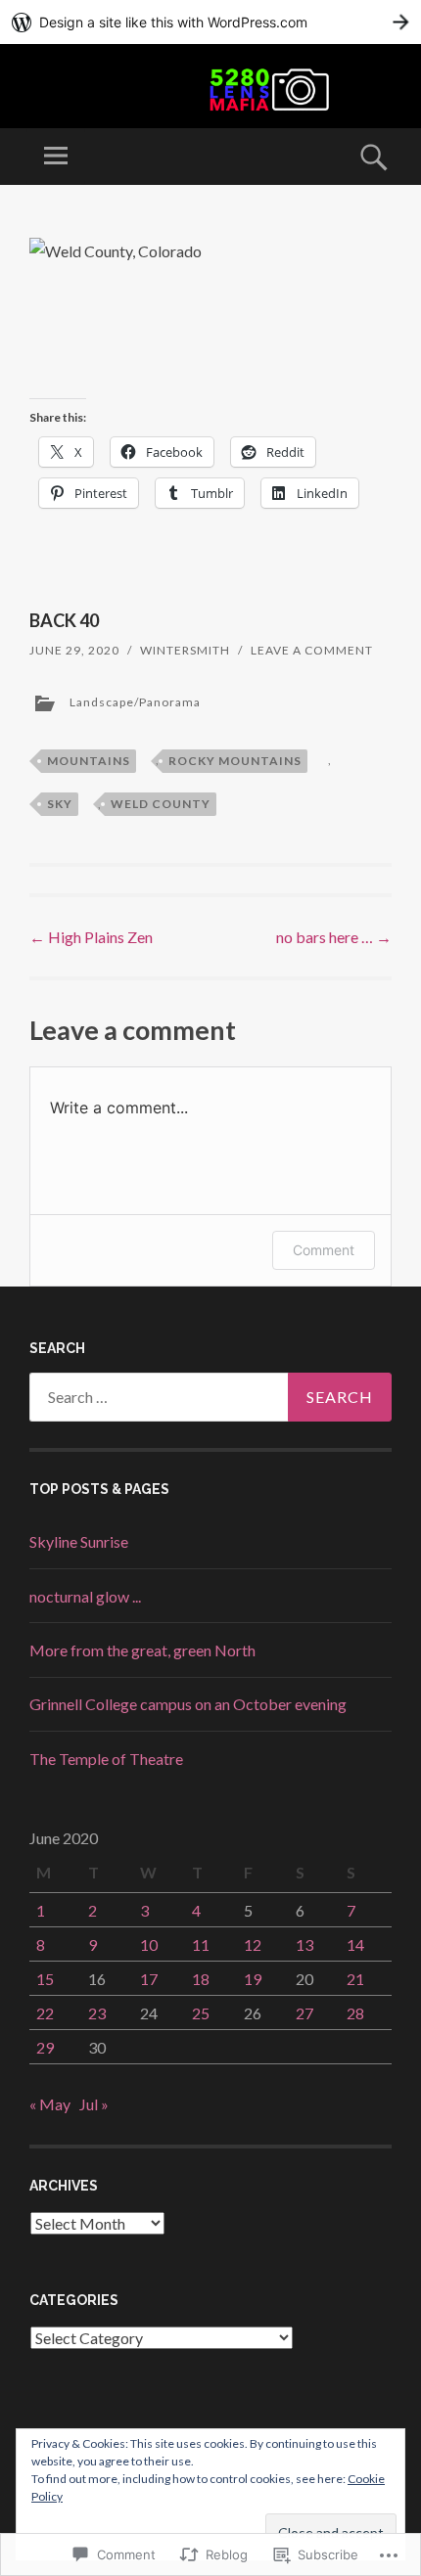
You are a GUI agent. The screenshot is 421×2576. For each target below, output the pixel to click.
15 (45, 1979)
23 (97, 2013)
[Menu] (56, 157)
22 (45, 2013)
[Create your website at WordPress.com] (210, 22)
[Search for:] (210, 1397)
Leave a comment (312, 650)
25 (201, 2013)
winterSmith (185, 650)
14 (355, 1944)
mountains (89, 761)
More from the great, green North (142, 1650)
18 (201, 1979)
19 (253, 1979)
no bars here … (334, 937)
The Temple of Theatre (106, 1759)
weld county (161, 804)
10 (149, 1944)
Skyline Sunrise (79, 1541)
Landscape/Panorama (135, 702)
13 (304, 1944)
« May (50, 2104)
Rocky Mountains (235, 761)
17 (149, 1979)
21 (355, 1979)
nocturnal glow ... (85, 1596)
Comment (324, 1250)
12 (253, 1944)
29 (45, 2047)
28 (355, 2013)
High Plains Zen (91, 937)
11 (201, 1944)
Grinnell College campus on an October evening (188, 1704)
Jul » (94, 2104)
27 (304, 2013)
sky (60, 804)
